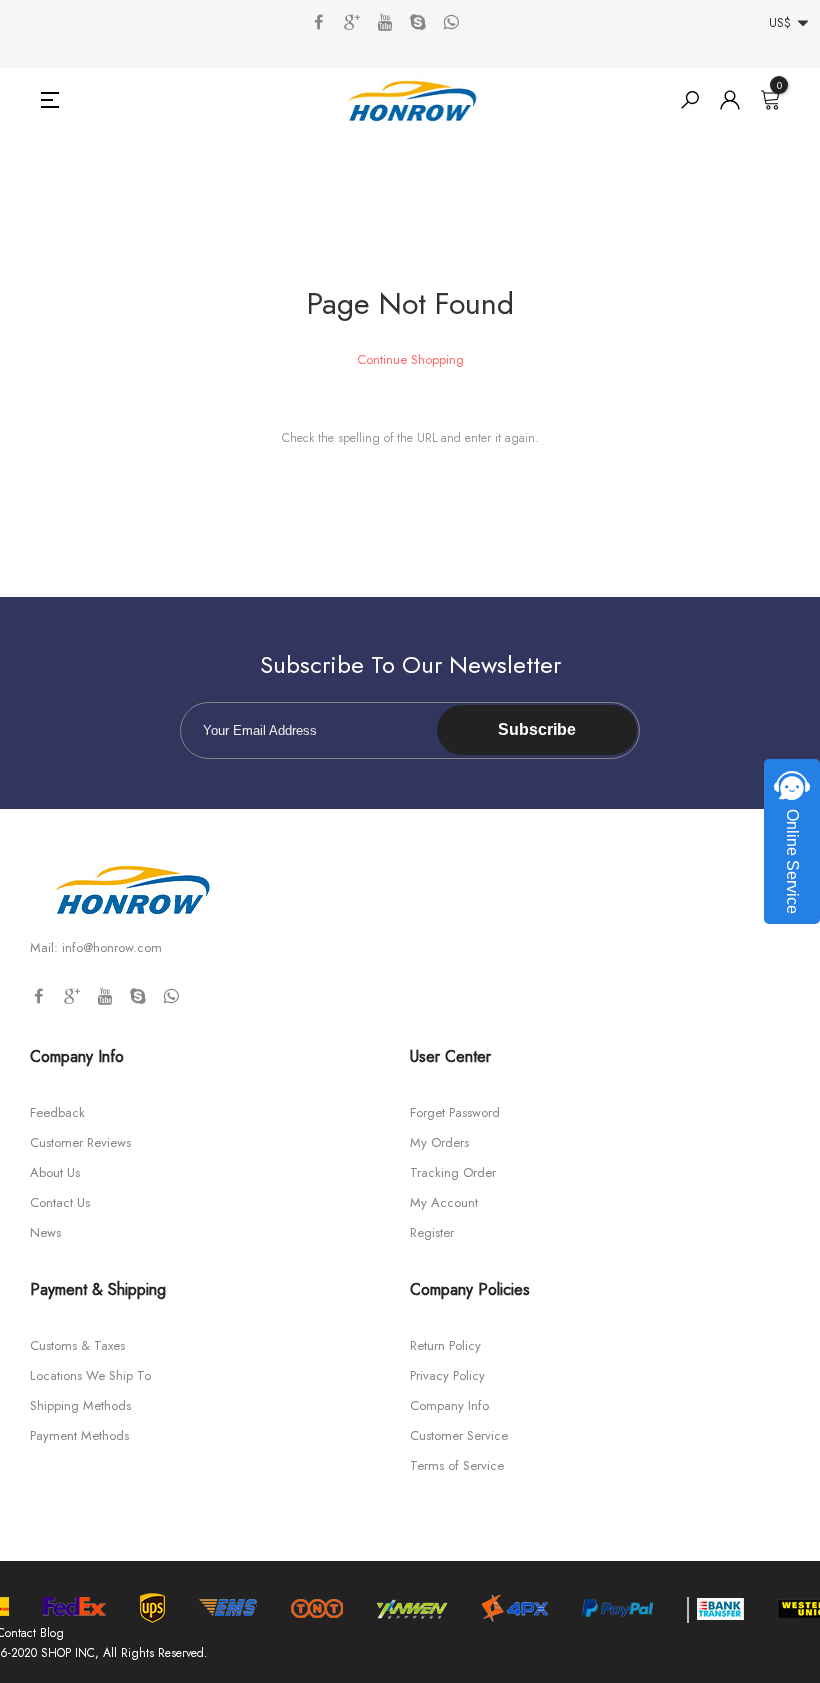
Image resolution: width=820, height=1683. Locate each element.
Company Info (449, 1405)
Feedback (57, 1112)
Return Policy (445, 1345)
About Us (55, 1172)
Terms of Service (457, 1465)
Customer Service (459, 1435)
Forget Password (455, 1112)
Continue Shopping (410, 359)
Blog (52, 1633)
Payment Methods (79, 1435)
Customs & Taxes (77, 1345)
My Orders (439, 1142)
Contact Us (60, 1202)
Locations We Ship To (90, 1375)
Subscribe (537, 729)
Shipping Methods (80, 1405)
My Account (444, 1202)
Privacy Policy (447, 1375)
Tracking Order (453, 1172)
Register (432, 1232)
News (45, 1232)
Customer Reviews (80, 1142)
